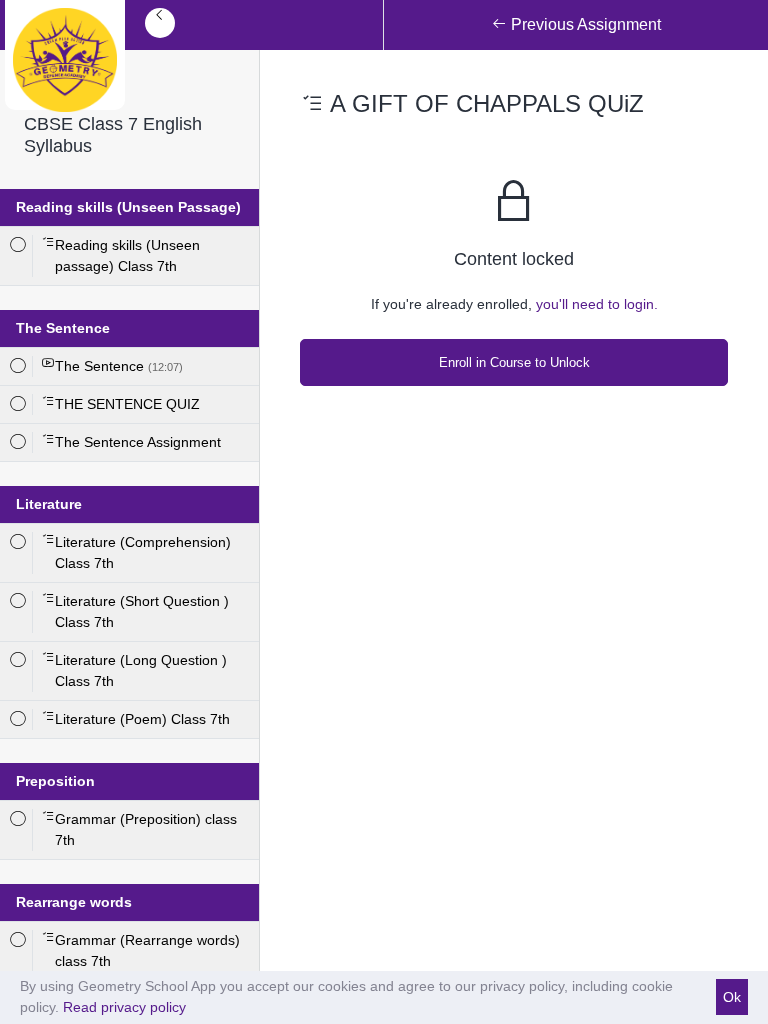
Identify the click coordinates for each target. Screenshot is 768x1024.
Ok (732, 997)
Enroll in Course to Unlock (514, 362)
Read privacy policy (124, 1007)
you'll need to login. (597, 304)
